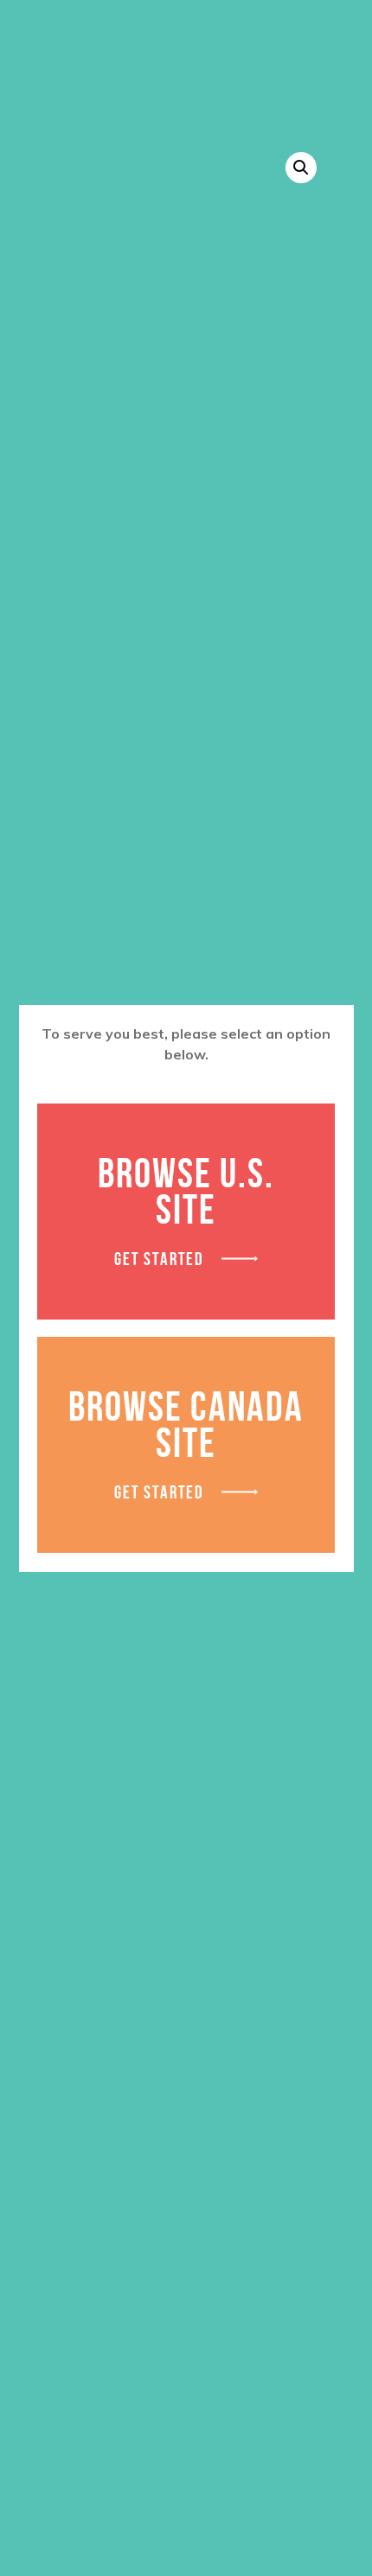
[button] (301, 168)
